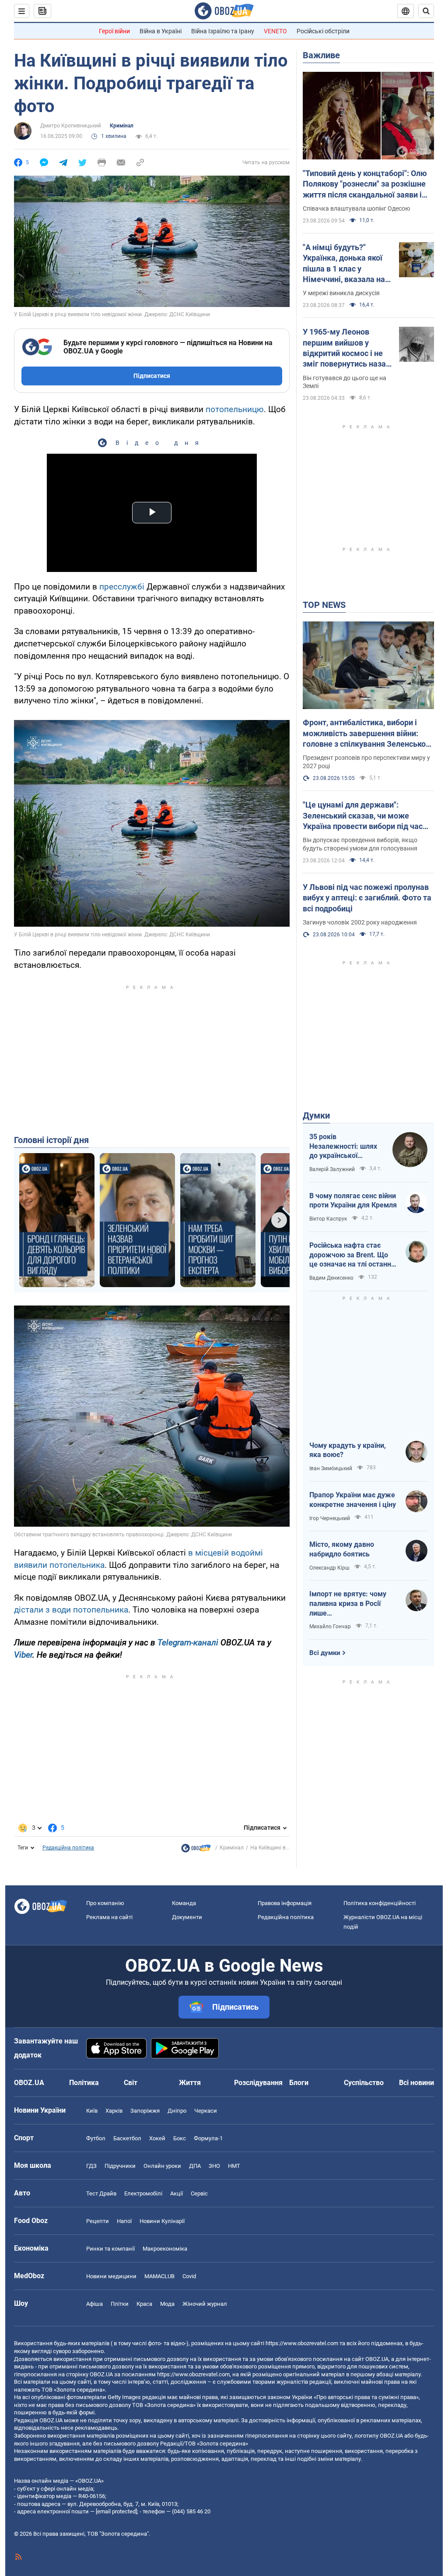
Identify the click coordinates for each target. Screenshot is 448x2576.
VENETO (275, 31)
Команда (184, 1903)
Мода (167, 2304)
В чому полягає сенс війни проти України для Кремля (353, 1201)
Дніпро (177, 2111)
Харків (114, 2111)
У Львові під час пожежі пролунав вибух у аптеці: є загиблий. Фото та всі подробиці (367, 898)
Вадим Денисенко (331, 1278)
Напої (124, 2221)
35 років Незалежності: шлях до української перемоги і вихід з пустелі (343, 1147)
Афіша (94, 2304)
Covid (189, 2276)
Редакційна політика (68, 1848)
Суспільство (364, 2083)
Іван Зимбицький (331, 1468)
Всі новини (416, 2083)
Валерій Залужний (332, 1169)
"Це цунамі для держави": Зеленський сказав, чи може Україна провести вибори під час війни (363, 816)
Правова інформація (285, 1903)
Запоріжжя (145, 2111)
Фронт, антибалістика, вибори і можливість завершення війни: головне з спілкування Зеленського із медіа (368, 734)
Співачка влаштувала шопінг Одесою (356, 208)
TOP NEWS (324, 605)
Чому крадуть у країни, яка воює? (348, 1450)
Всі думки (325, 1653)
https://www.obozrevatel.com (302, 2343)
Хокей (157, 2138)
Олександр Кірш (329, 1568)
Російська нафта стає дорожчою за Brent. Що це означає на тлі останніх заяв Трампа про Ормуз (353, 1255)
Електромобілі (143, 2193)
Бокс (180, 2138)
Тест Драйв (101, 2193)
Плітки (120, 2304)
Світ (131, 2083)
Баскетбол (127, 2138)
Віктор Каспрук (328, 1219)
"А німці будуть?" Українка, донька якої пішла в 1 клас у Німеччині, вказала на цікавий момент (344, 264)
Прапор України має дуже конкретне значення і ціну (353, 1500)
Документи (187, 1917)
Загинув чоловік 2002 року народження (360, 922)
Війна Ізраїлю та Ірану (223, 31)
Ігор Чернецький (330, 1518)
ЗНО (214, 2166)
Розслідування (258, 2083)
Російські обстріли (323, 31)
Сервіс (199, 2193)
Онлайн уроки (162, 2166)
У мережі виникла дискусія (341, 293)
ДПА (195, 2166)
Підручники (120, 2166)
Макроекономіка (165, 2249)
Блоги (299, 2083)
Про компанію (105, 1903)
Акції (177, 2193)
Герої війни (114, 31)
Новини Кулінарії (162, 2221)
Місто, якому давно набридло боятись (342, 1549)
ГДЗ (91, 2166)
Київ (92, 2111)
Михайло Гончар (330, 1627)
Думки (316, 1115)
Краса (144, 2304)
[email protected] (116, 2511)
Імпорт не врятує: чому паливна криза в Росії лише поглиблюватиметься (348, 1604)
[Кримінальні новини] (196, 1850)
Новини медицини (111, 2276)
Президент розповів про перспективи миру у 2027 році (366, 762)
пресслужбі (122, 587)
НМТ (234, 2166)
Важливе (321, 55)
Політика (84, 2083)
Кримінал (122, 126)
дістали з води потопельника (71, 1610)
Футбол (96, 2138)
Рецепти (98, 2221)
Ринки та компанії (110, 2249)
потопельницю (235, 409)
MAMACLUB (159, 2276)
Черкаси (206, 2111)
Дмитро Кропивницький (71, 126)
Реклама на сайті (109, 1917)
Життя (190, 2083)
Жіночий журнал (205, 2304)
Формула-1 (208, 2138)
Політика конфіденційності (380, 1903)
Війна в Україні (161, 31)
